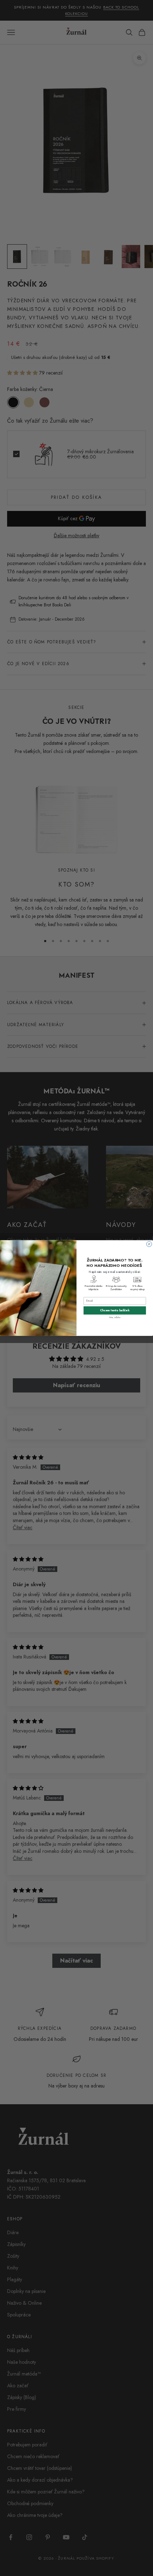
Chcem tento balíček (115, 1310)
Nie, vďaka (115, 1317)
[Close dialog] (149, 1244)
